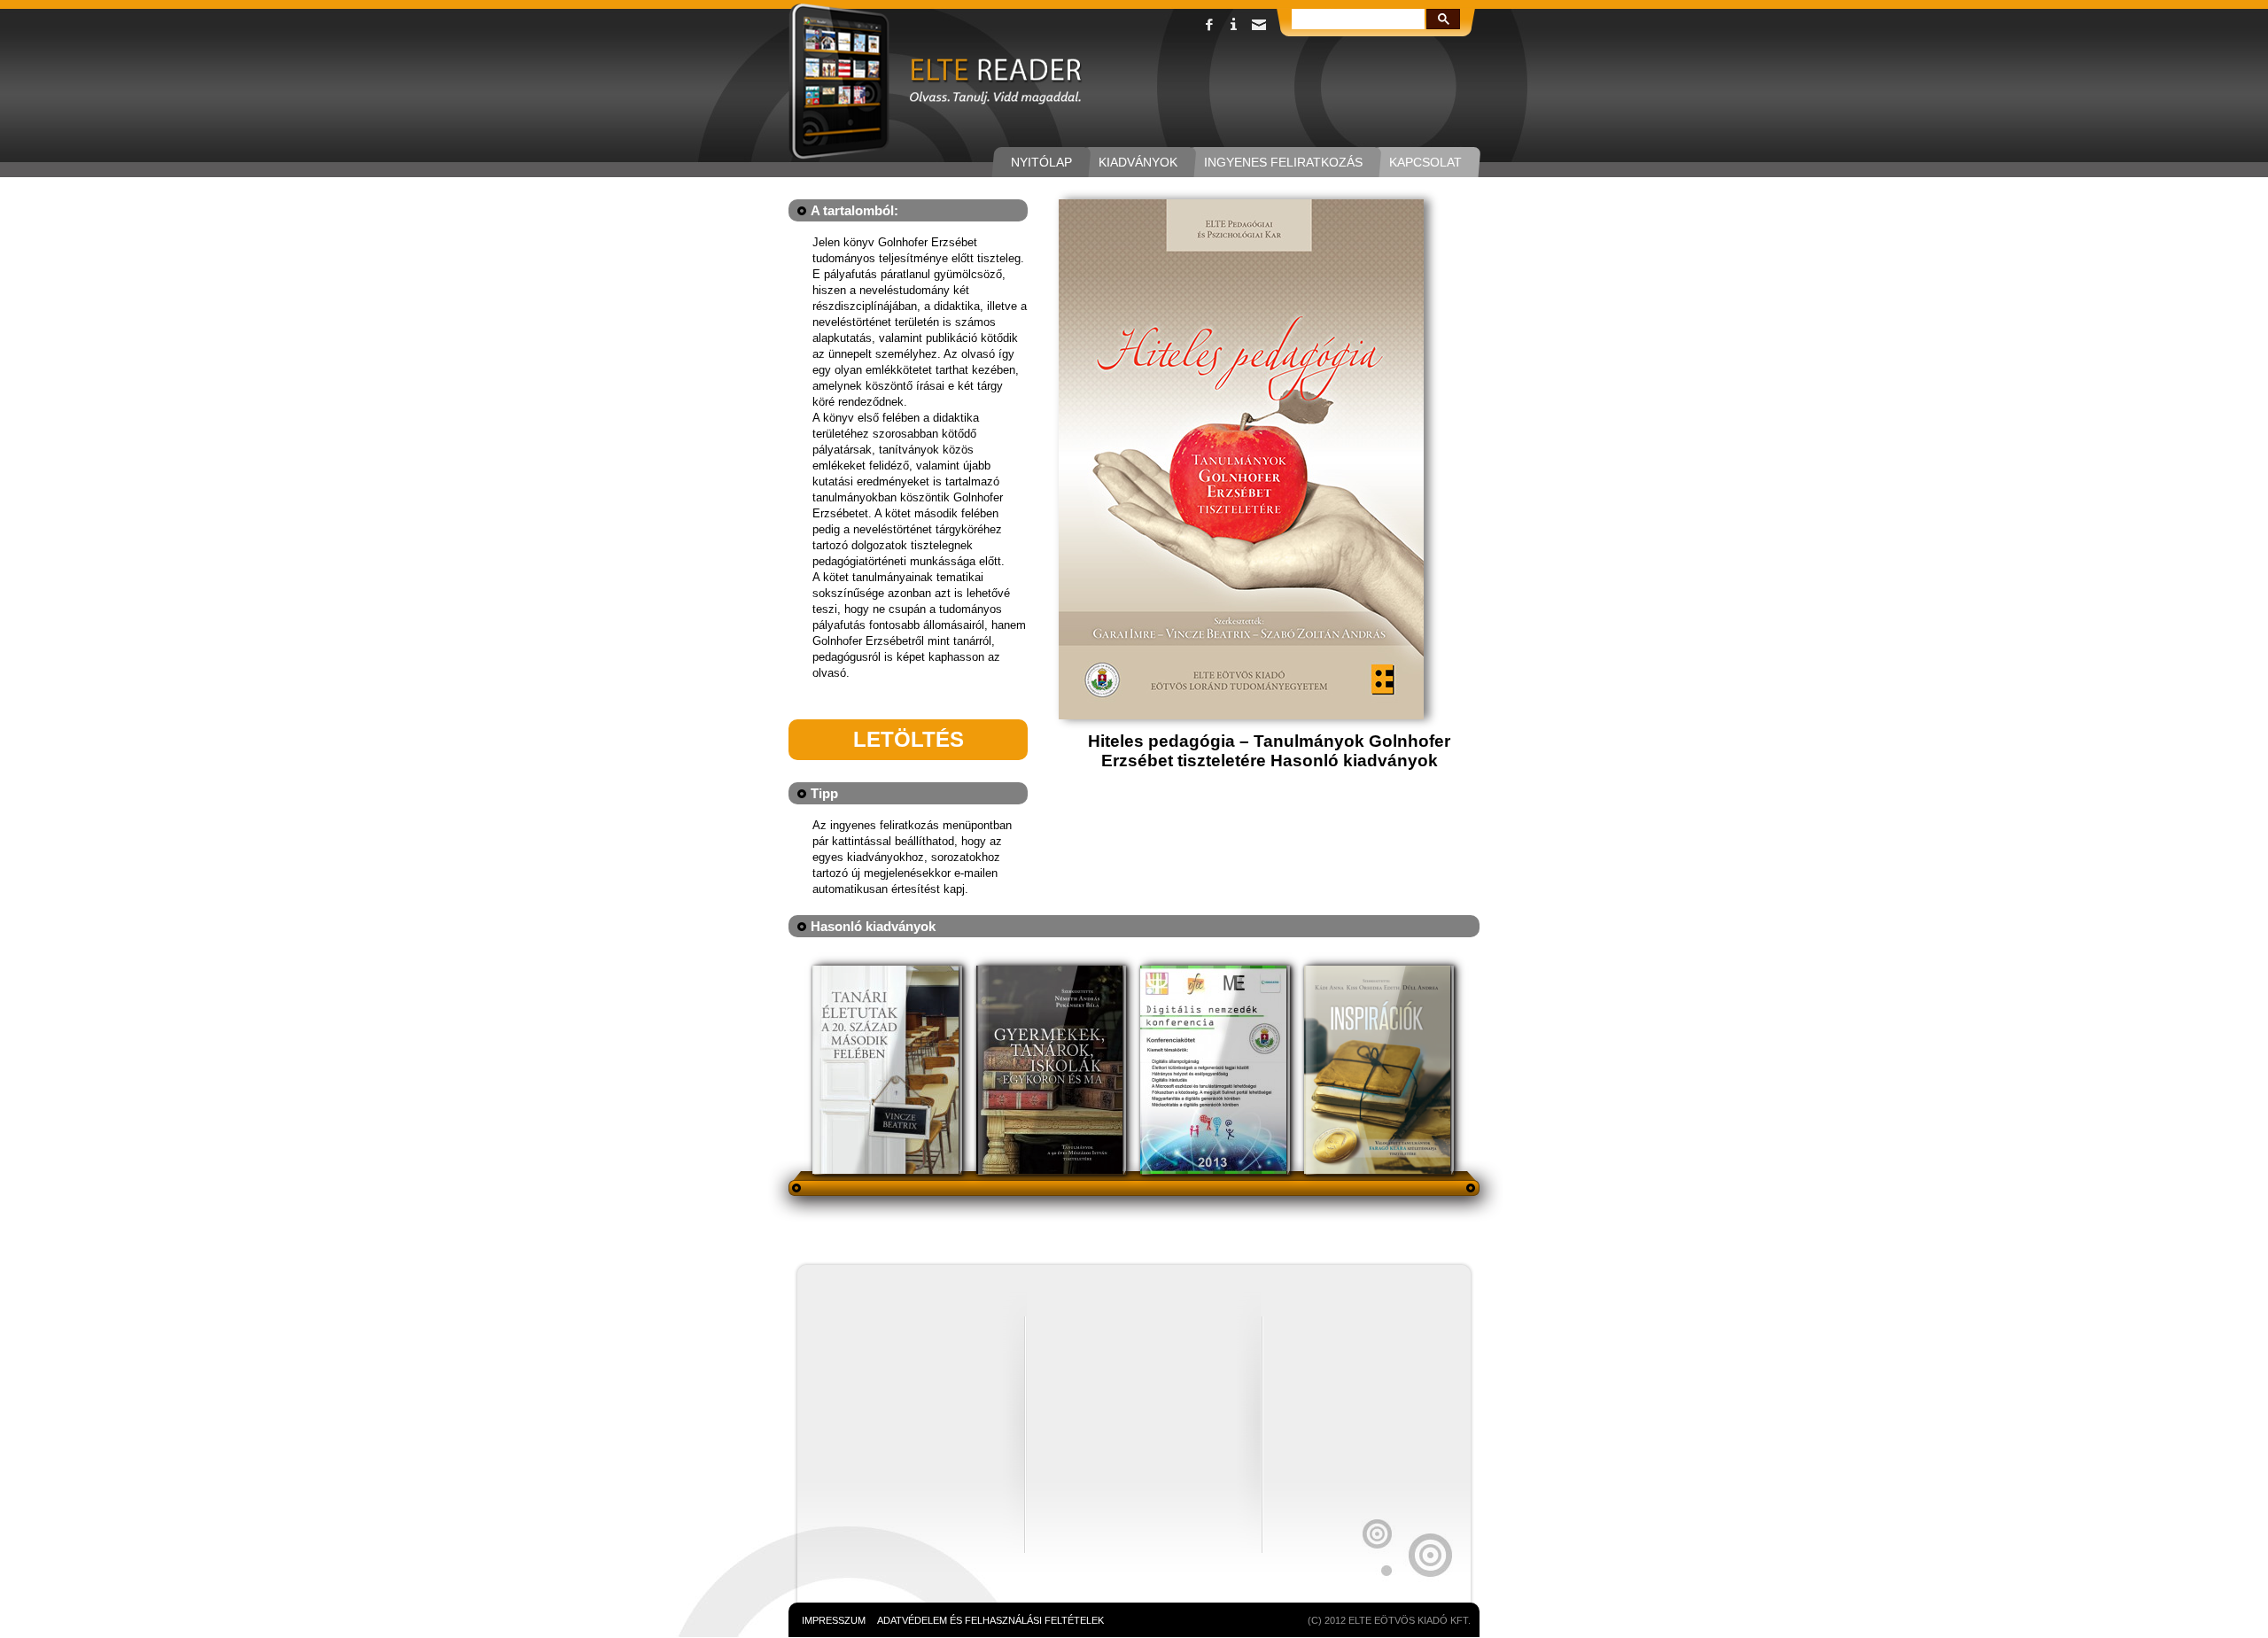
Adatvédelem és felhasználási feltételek (990, 1620)
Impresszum (834, 1620)
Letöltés (909, 739)
